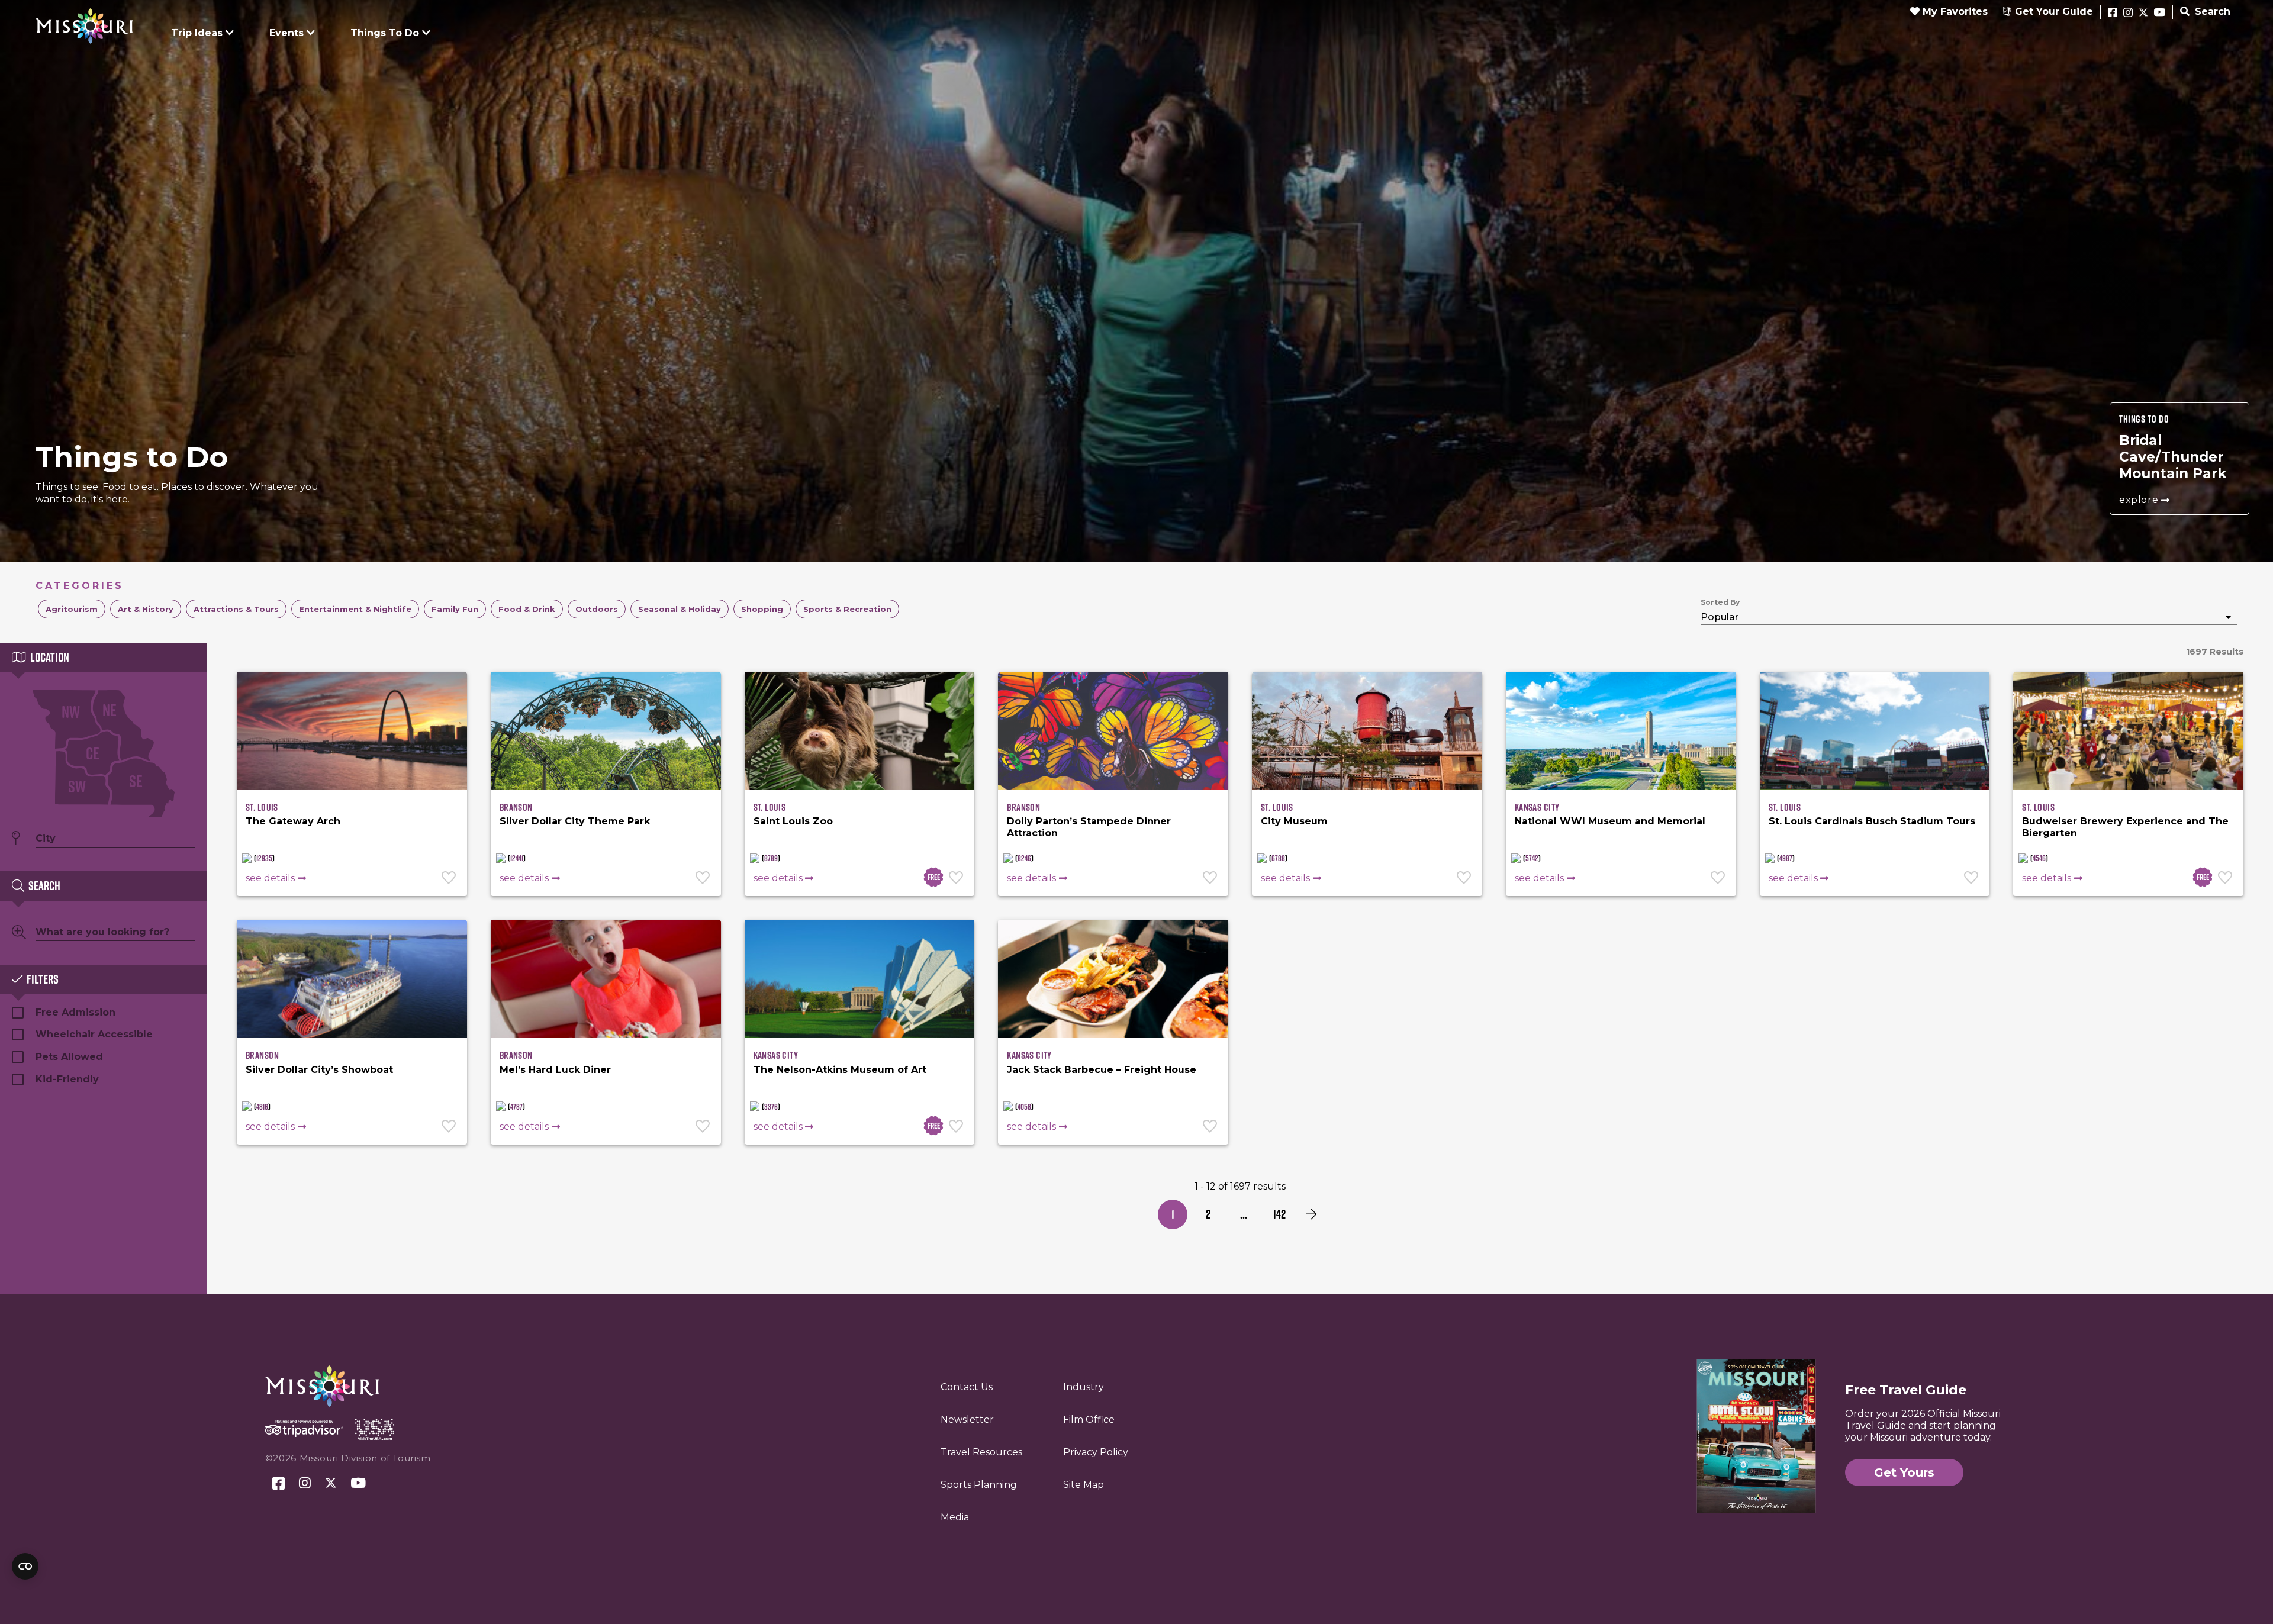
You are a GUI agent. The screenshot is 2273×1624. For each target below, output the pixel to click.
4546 (2039, 858)
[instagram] (2128, 13)
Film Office (1089, 1420)
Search (2211, 12)
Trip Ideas (197, 33)
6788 (1278, 858)
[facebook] (2113, 13)
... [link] (1244, 1214)
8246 (1024, 858)
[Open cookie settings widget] (25, 1566)
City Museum (1294, 821)
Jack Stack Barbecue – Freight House (1102, 1070)
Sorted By (1720, 602)
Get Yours (1904, 1472)
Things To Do (385, 33)
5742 (1532, 858)
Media (955, 1517)
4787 (516, 1107)
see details (270, 878)
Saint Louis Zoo (793, 821)
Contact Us (967, 1387)
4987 (1786, 858)
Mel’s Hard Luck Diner (555, 1070)
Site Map (1084, 1485)
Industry (1084, 1387)
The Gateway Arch (293, 821)
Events (286, 33)
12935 (264, 858)
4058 (1024, 1107)
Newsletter (967, 1420)
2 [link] (1208, 1214)
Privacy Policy (1096, 1452)
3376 (771, 1107)
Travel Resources (981, 1452)
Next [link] (1311, 1214)
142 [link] (1279, 1214)
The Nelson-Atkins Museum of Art (840, 1070)
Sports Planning (979, 1485)
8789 (771, 858)
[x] (2143, 13)
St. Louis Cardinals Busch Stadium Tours (1872, 821)
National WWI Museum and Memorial (1610, 821)
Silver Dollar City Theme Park (575, 821)
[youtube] (2160, 13)
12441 (517, 858)
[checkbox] (72, 609)
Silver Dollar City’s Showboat (319, 1070)
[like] (450, 879)
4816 (262, 1107)
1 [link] (1173, 1214)
